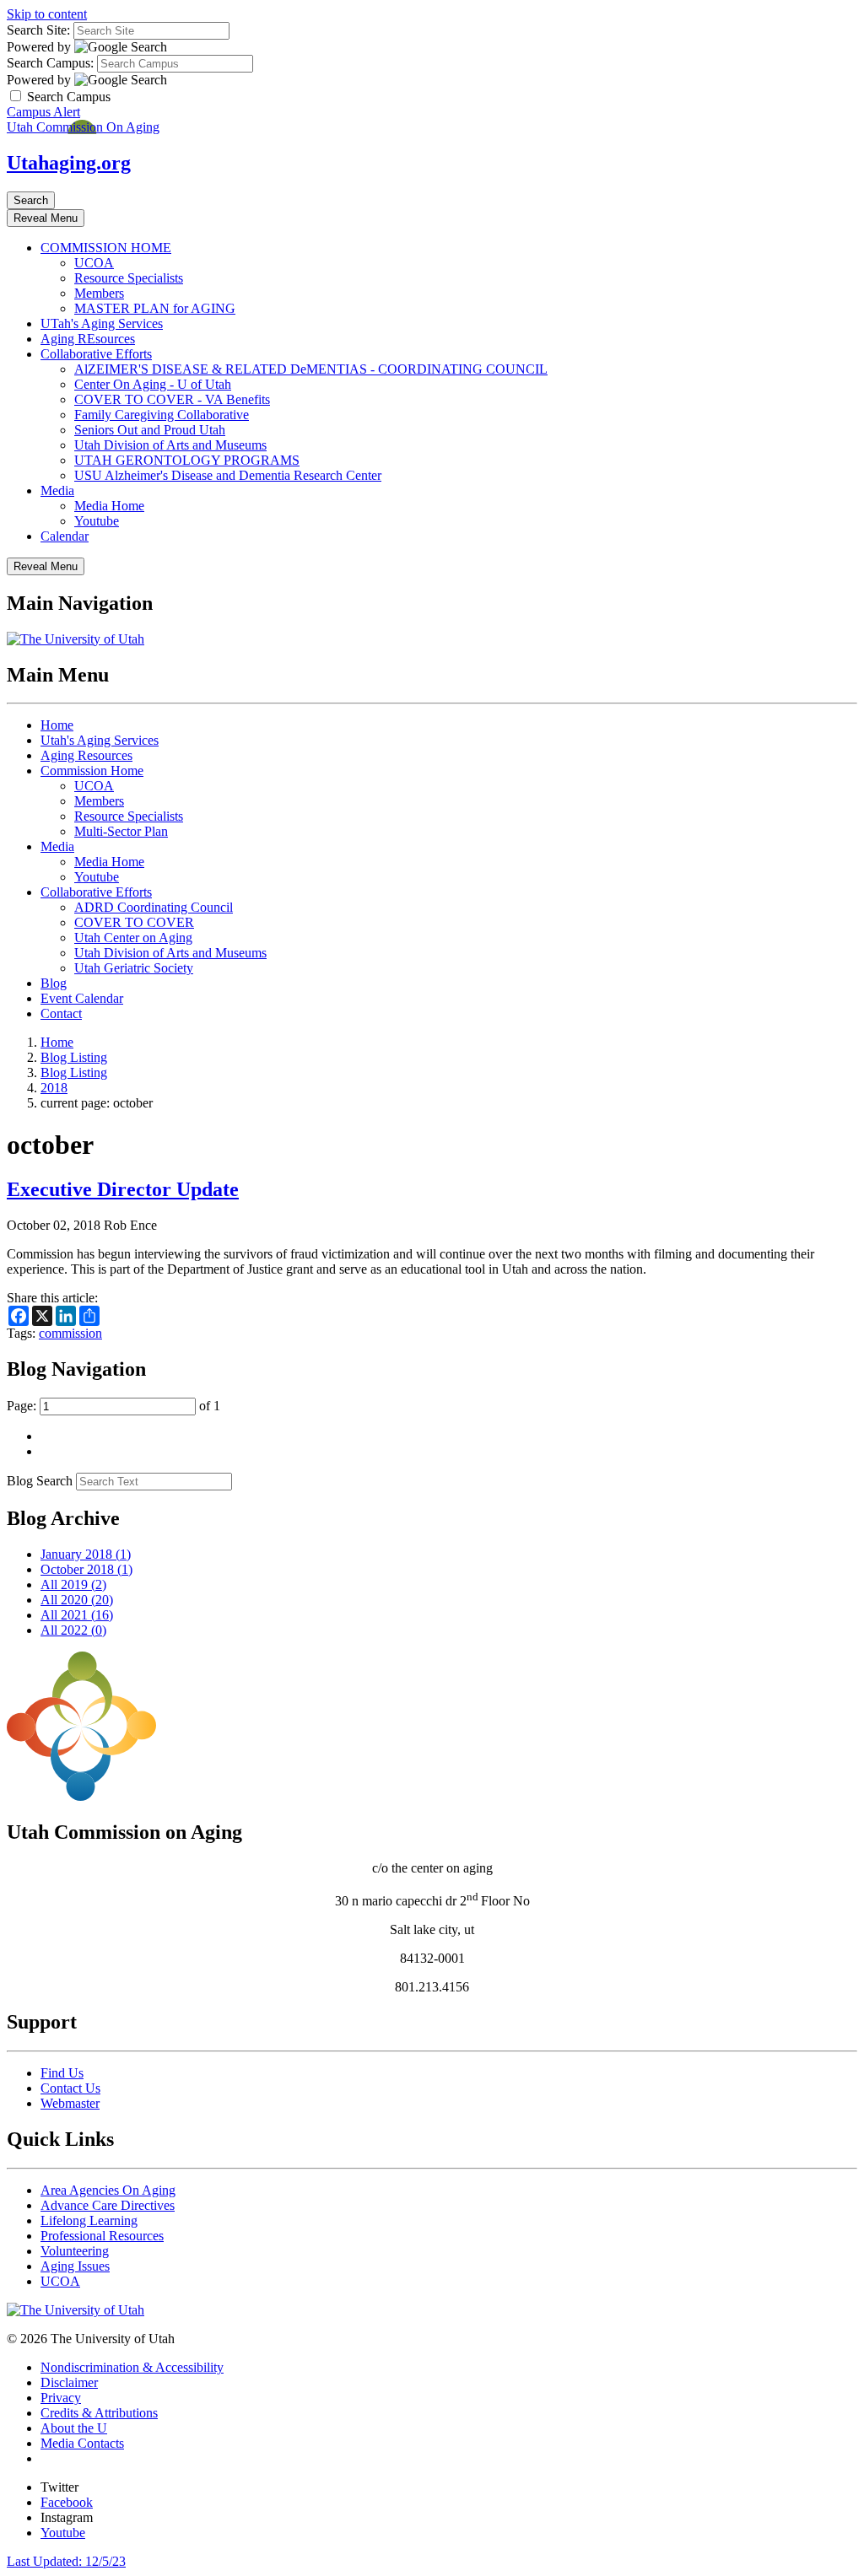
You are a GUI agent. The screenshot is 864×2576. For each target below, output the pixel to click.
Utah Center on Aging (133, 938)
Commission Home (92, 771)
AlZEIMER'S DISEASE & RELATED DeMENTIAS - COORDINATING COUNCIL (311, 369)
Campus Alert (43, 112)
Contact (61, 1013)
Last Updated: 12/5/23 (66, 2561)
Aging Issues (75, 2266)
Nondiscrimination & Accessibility (132, 2367)
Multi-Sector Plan (121, 831)
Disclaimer (69, 2382)
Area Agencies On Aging (108, 2190)
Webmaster (70, 2103)
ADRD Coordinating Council (154, 907)
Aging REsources (88, 339)
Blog (54, 983)
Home (57, 725)
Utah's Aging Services (100, 740)
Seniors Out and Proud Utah (150, 430)
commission (70, 1333)
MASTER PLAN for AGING (155, 308)
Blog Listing (74, 1057)
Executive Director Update (123, 1189)
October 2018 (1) (86, 1569)
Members (99, 293)
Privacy (61, 2398)
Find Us (62, 2073)
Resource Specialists (129, 278)
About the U (74, 2428)
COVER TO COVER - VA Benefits (172, 399)
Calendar (65, 536)
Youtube (97, 521)
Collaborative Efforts (96, 354)
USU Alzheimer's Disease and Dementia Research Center (228, 475)
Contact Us (70, 2088)
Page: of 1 (113, 1406)
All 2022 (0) (73, 1630)
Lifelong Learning (89, 2220)
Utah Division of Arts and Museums (170, 445)
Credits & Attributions (99, 2413)
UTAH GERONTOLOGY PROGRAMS (187, 460)
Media (57, 490)
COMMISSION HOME (106, 248)
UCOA (94, 263)
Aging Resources (86, 755)
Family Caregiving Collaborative (162, 415)
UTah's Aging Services (102, 323)
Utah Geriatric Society (134, 968)
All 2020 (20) (77, 1600)
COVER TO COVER (134, 922)
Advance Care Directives (108, 2205)
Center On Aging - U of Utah (153, 384)
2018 (54, 1088)
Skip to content (47, 14)
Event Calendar (82, 998)
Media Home (109, 506)
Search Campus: (50, 63)
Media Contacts (82, 2443)
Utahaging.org (69, 163)
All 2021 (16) (77, 1615)
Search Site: (38, 30)
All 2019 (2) (73, 1584)
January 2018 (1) (86, 1554)
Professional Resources (102, 2236)
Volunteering (75, 2251)
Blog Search (40, 1481)
